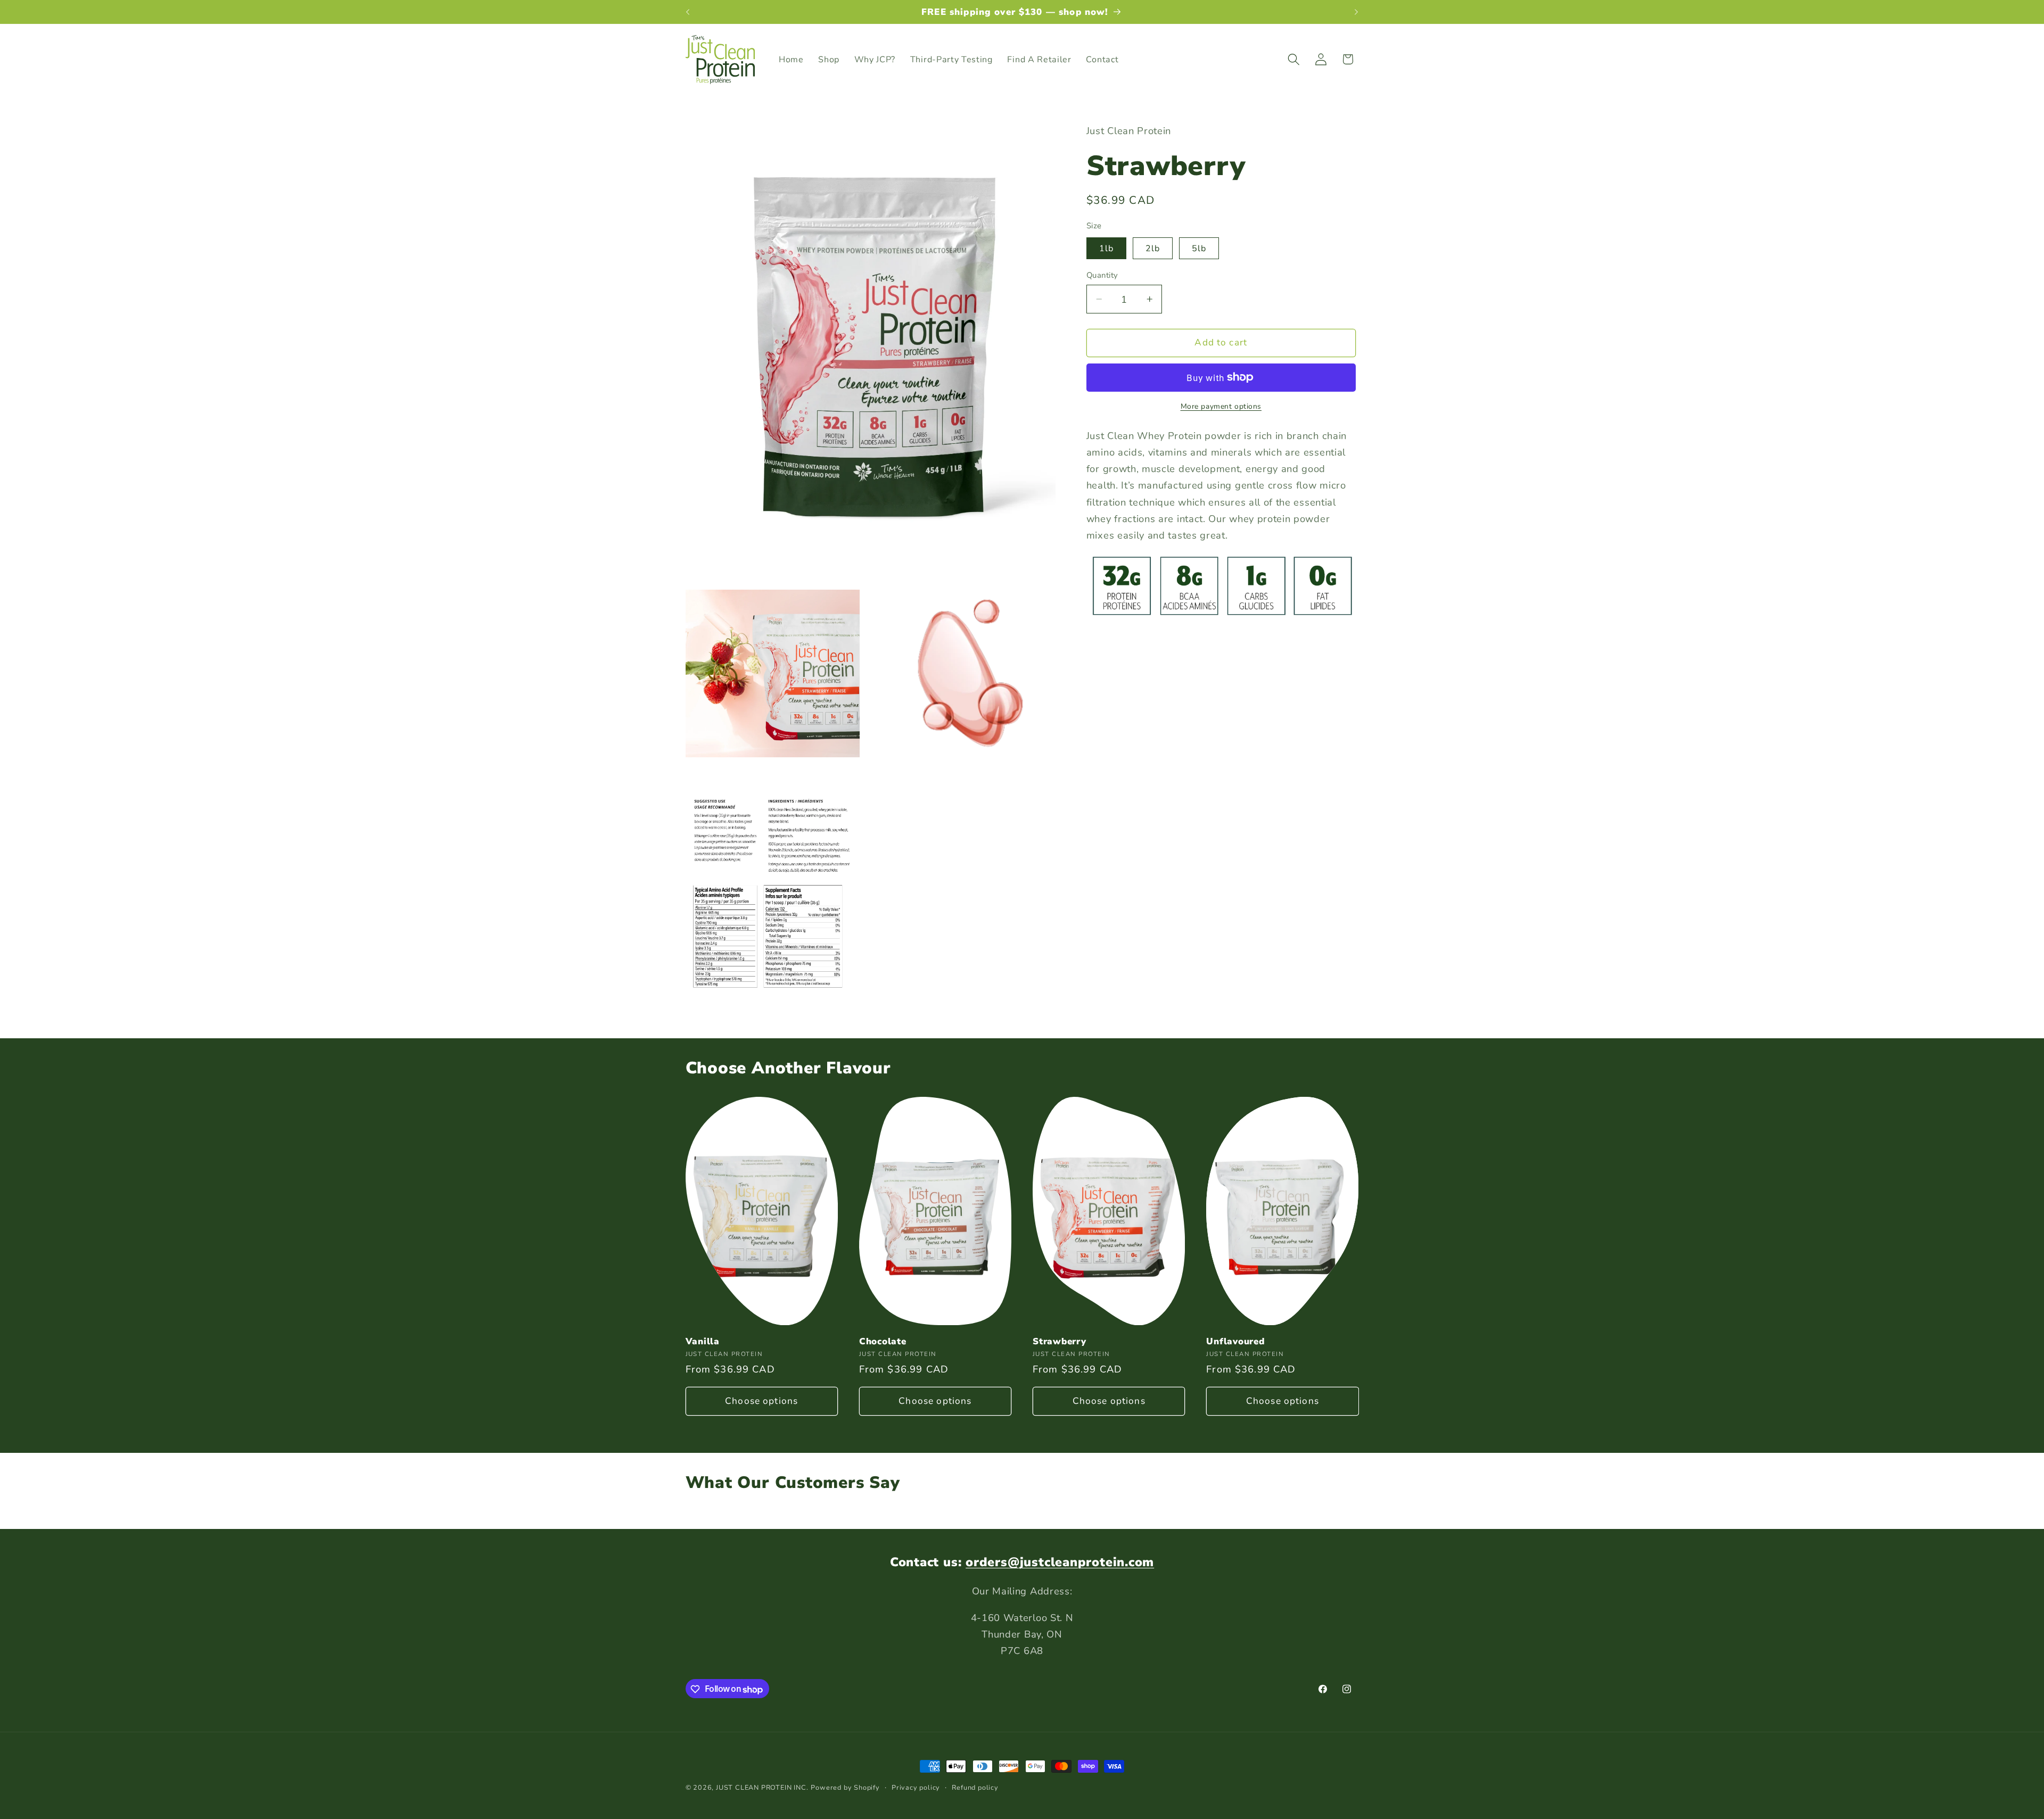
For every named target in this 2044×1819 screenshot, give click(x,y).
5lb (1199, 249)
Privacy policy (916, 1787)
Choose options (761, 1401)
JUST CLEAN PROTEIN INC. (762, 1787)
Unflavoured (1235, 1341)
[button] (1294, 59)
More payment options (1221, 406)
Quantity (1102, 275)
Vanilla (703, 1341)
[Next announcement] (1356, 12)
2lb (1153, 249)
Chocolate (883, 1341)
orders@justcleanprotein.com (1060, 1562)
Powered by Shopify (845, 1787)
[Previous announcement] (688, 12)
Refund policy (975, 1787)
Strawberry (1060, 1341)
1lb (1106, 249)
